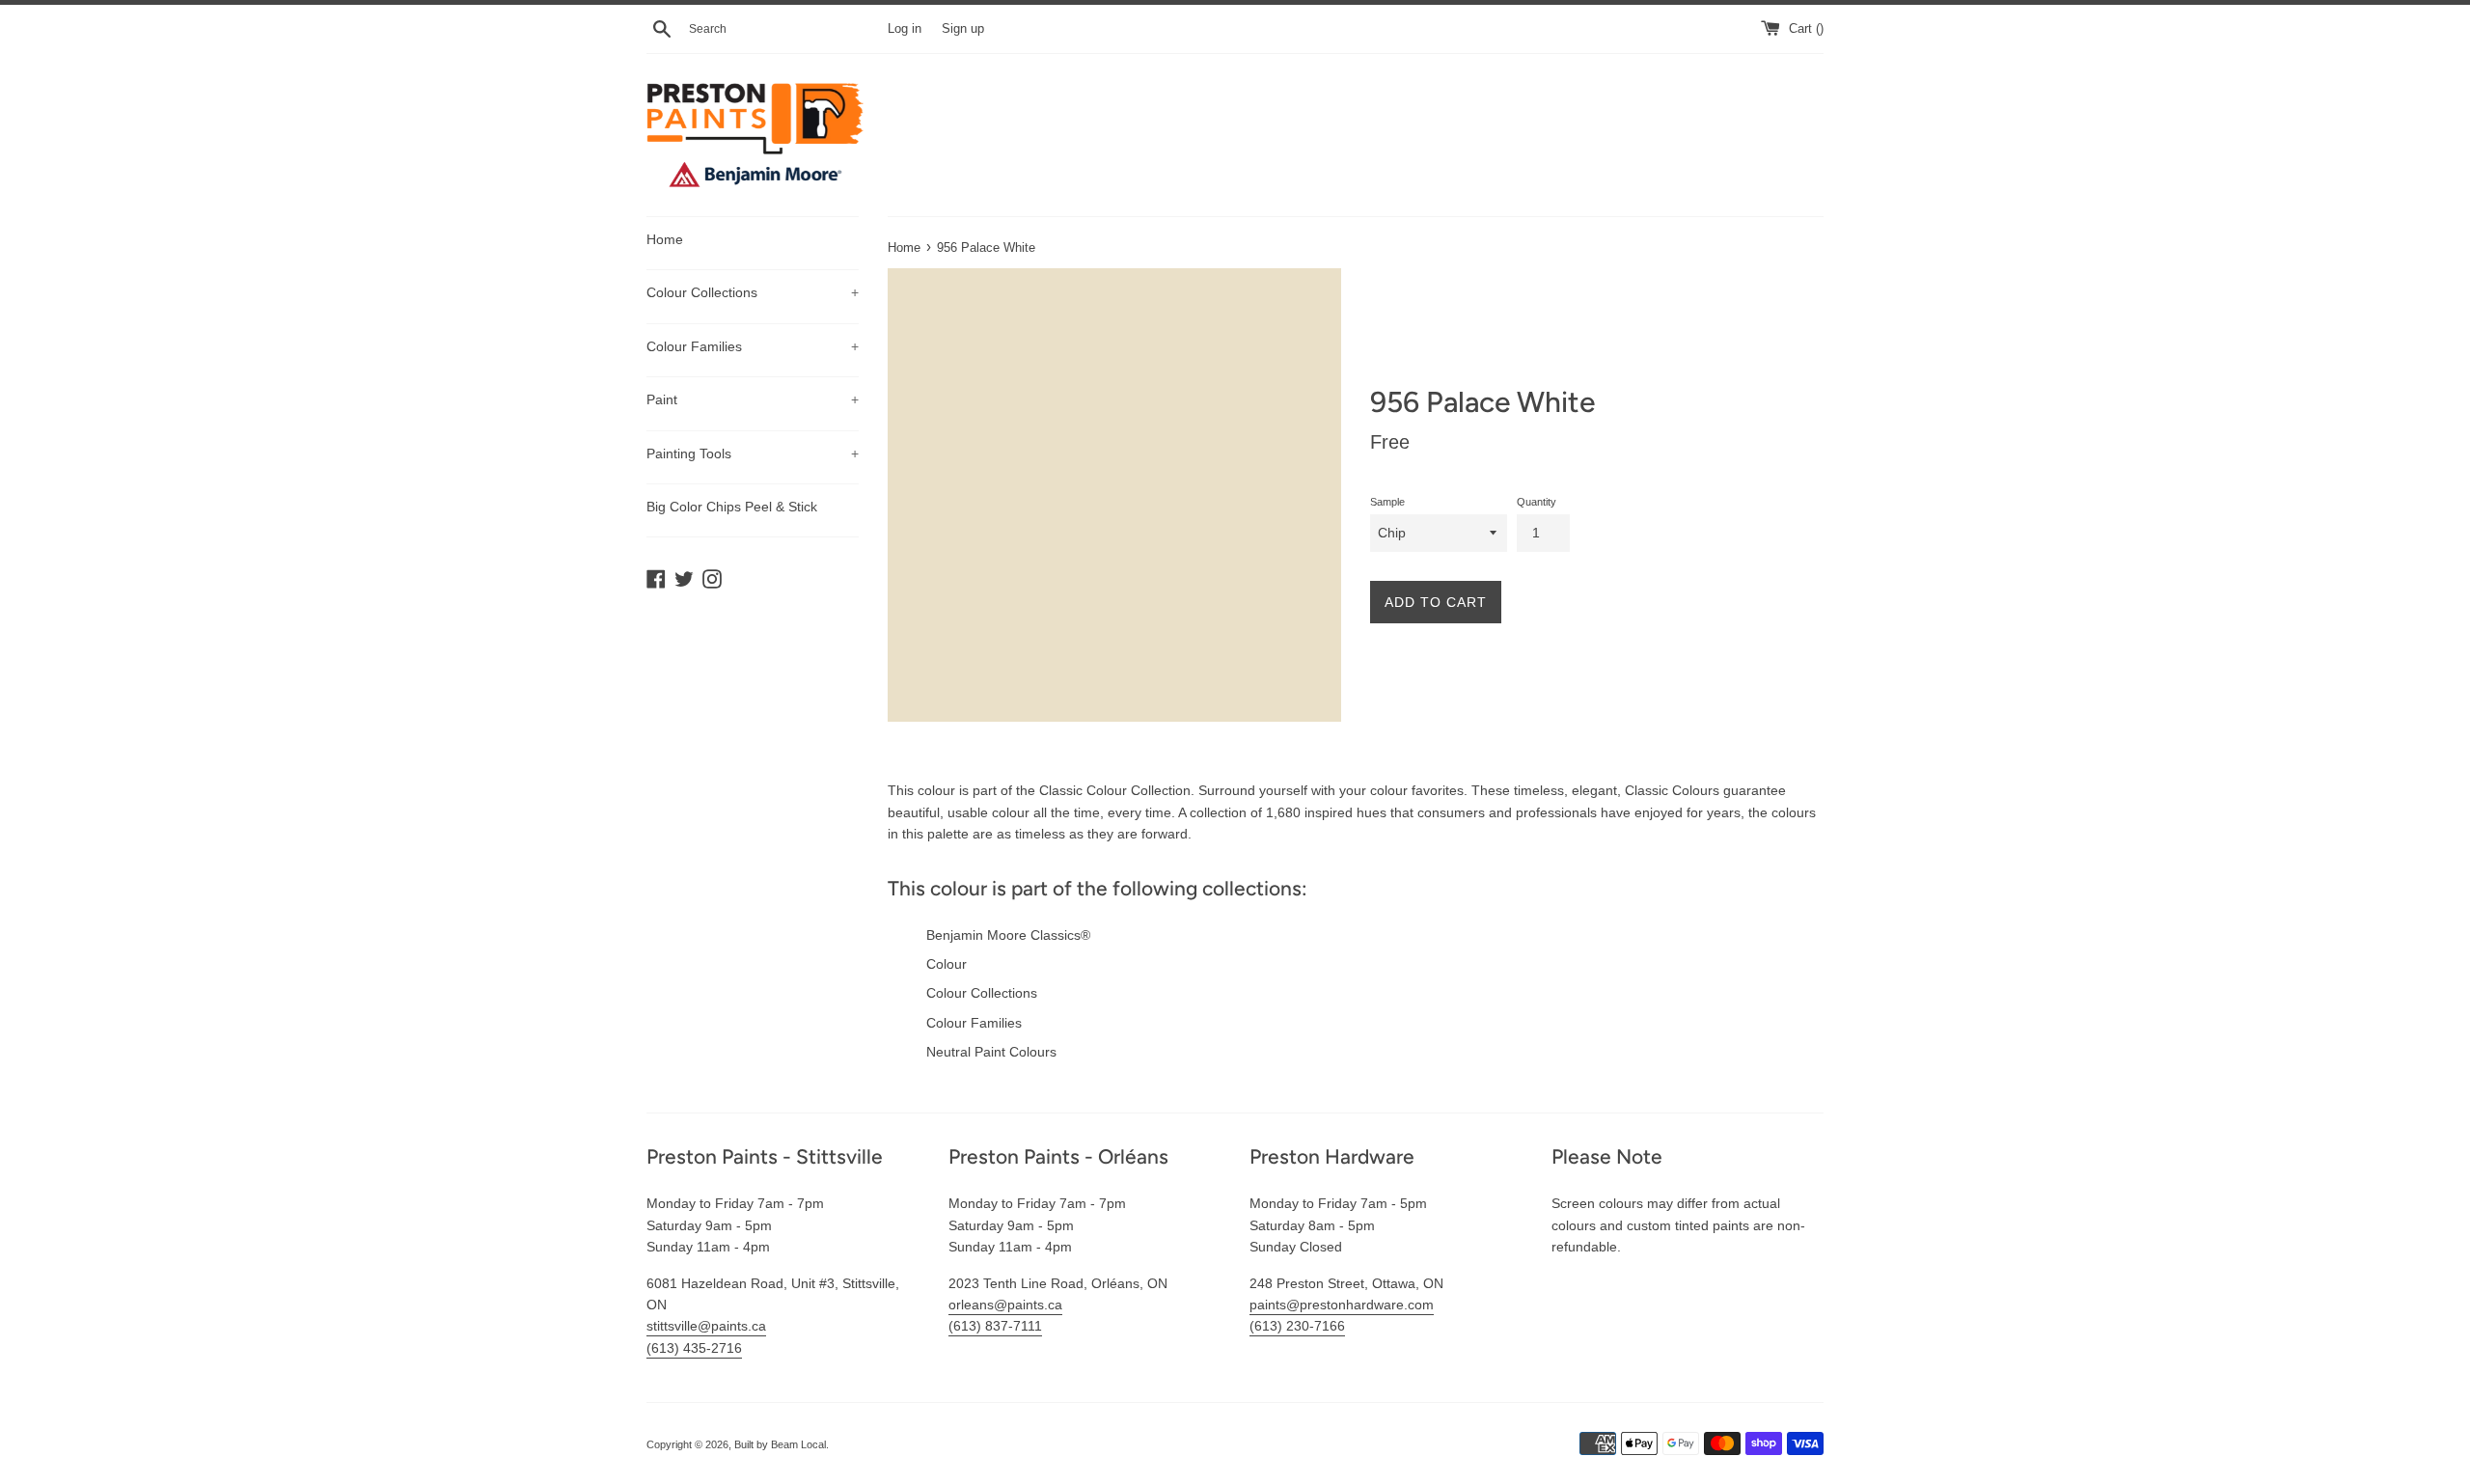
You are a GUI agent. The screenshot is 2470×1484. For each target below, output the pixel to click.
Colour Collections (753, 292)
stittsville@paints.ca (706, 1326)
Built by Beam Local (780, 1444)
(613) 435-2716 (694, 1348)
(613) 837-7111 (995, 1326)
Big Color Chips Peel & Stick (732, 507)
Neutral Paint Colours (991, 1052)
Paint (753, 399)
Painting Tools (753, 453)
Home (665, 239)
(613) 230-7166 (1297, 1326)
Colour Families (753, 346)
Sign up (963, 29)
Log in (905, 29)
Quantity (1537, 502)
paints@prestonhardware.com (1342, 1305)
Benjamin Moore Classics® (1008, 935)
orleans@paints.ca (1005, 1305)
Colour (947, 964)
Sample (1387, 502)
